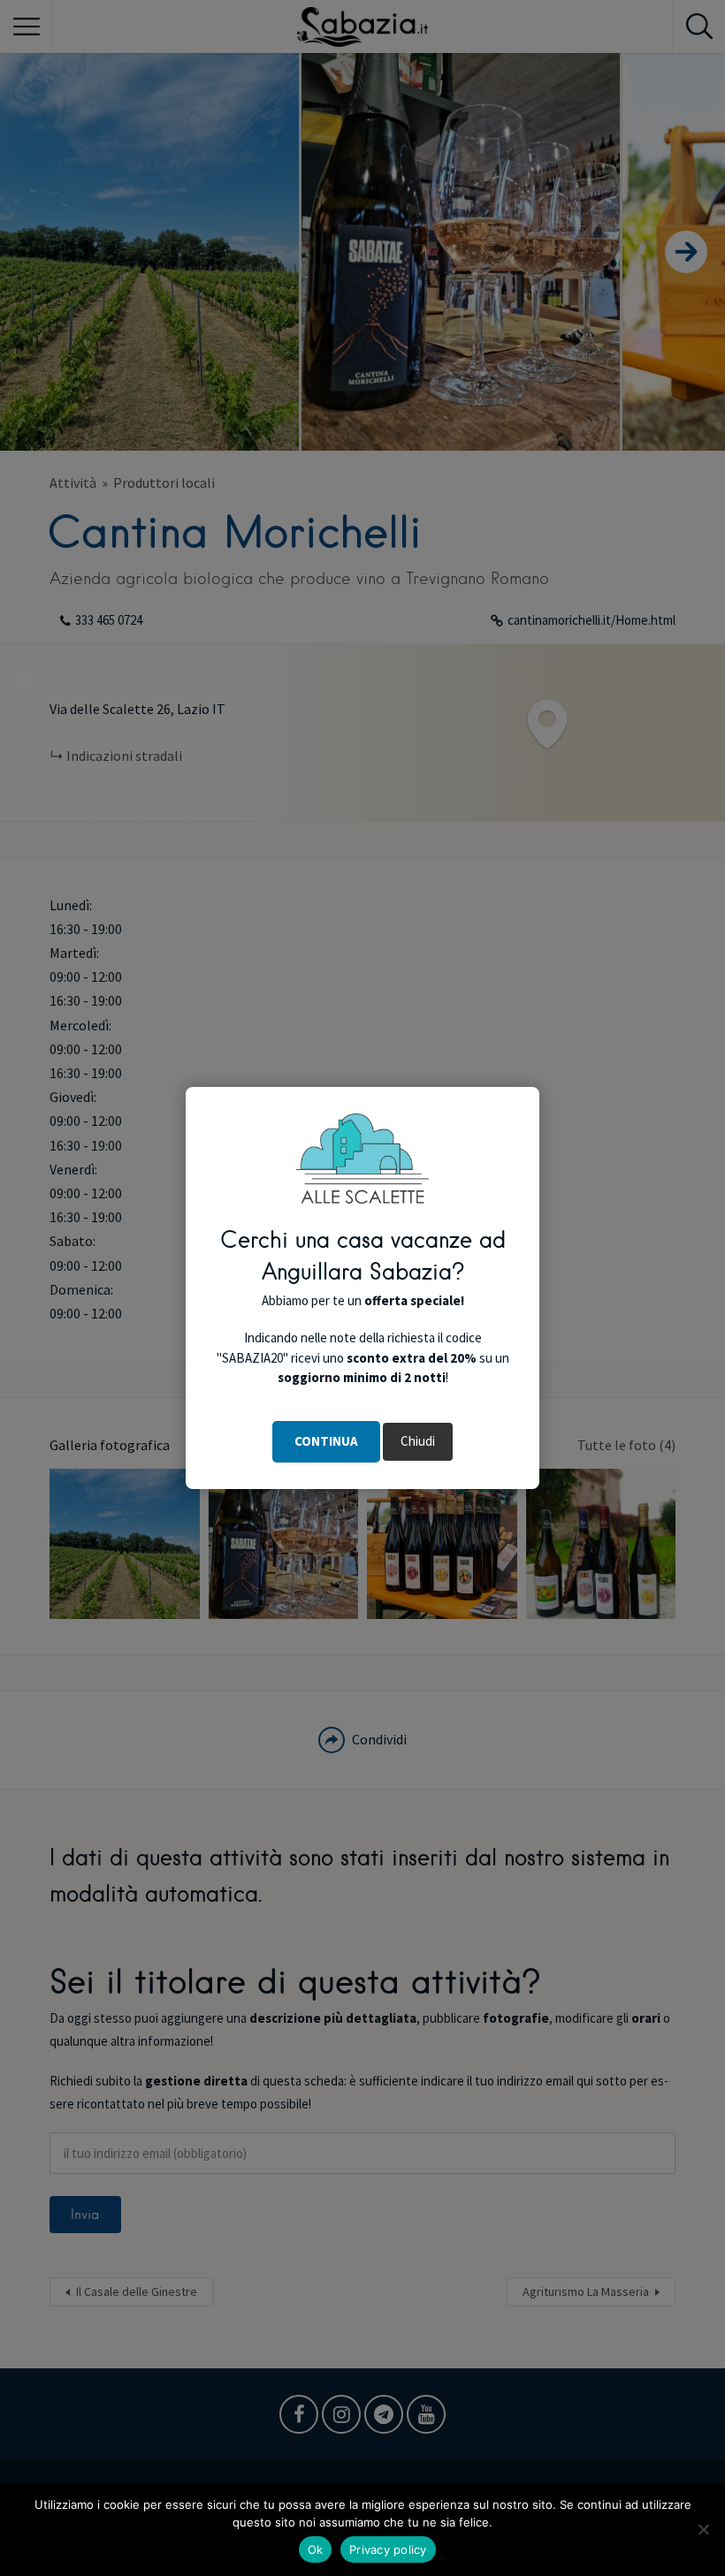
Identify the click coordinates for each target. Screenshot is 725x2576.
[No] (703, 2529)
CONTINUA (326, 1441)
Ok (316, 2549)
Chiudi (418, 1441)
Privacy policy (388, 2549)
